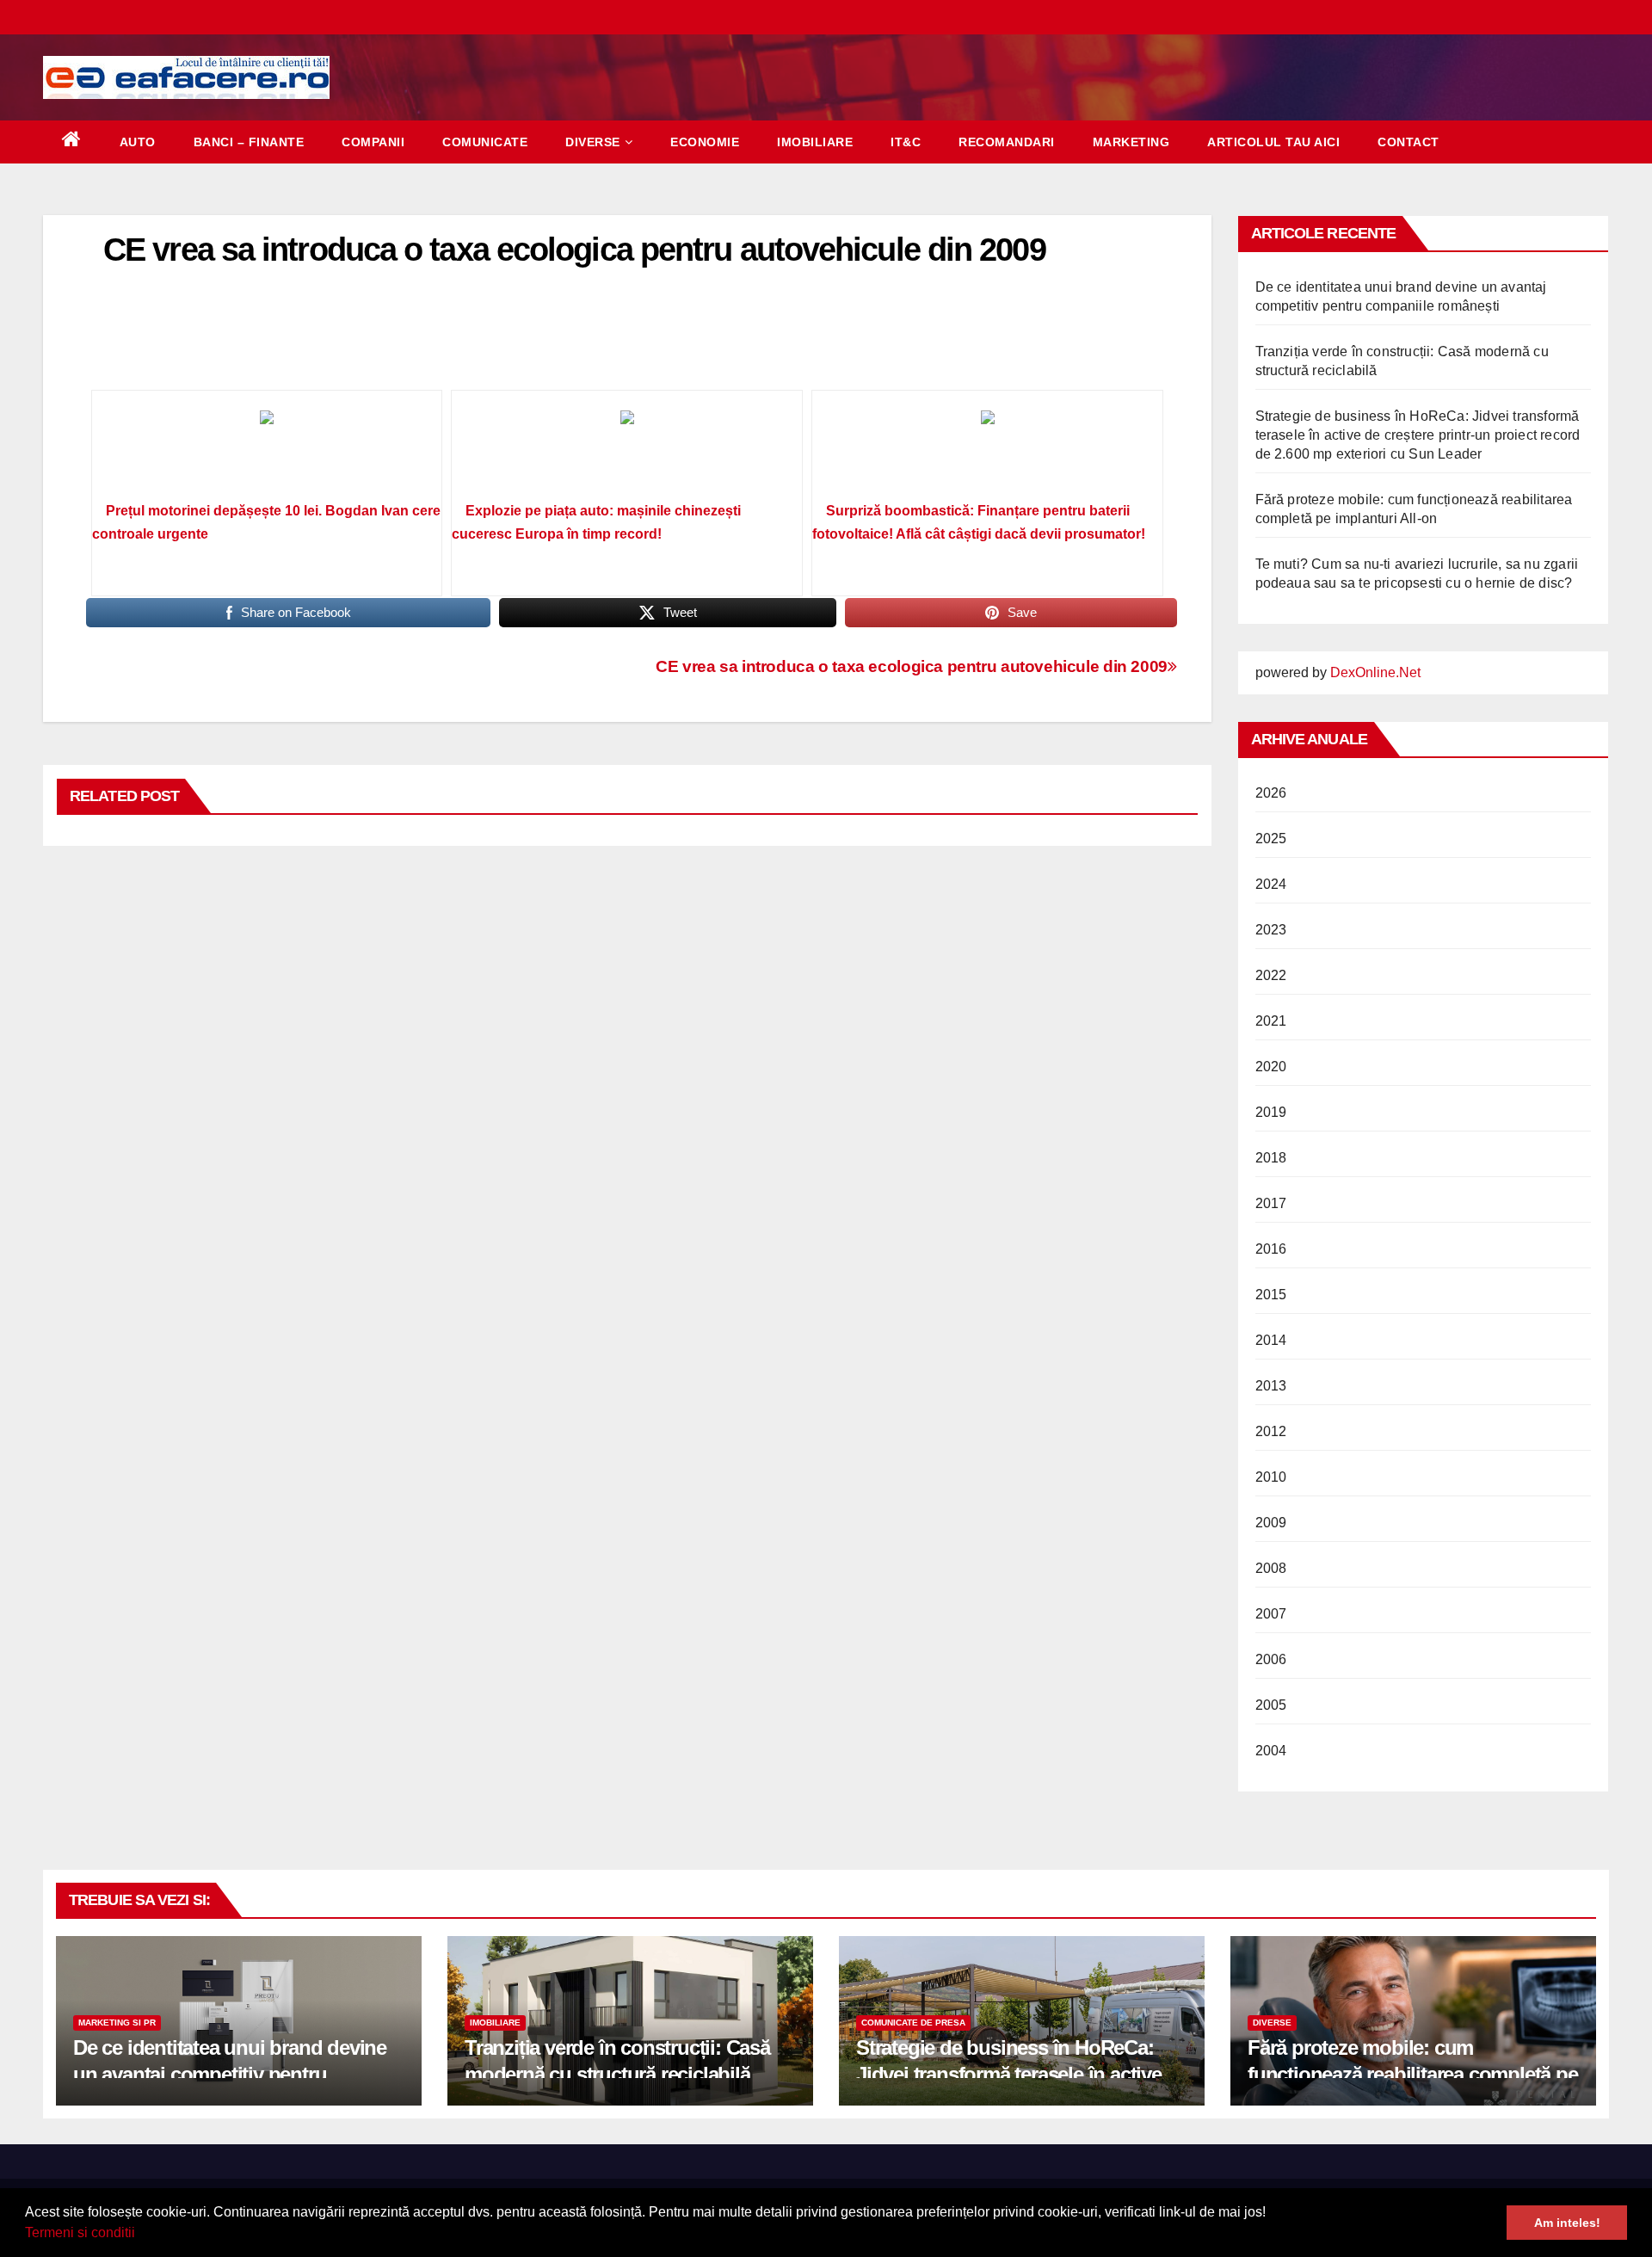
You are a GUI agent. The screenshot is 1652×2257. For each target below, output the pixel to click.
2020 (1271, 1067)
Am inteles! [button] (1567, 2223)
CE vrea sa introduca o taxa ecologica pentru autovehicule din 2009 (912, 666)
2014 (1271, 1340)
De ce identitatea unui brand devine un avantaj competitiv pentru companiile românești (230, 2074)
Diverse (593, 142)
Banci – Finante (249, 142)
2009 (1271, 1523)
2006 (1271, 1659)
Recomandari (1007, 142)
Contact (1409, 142)
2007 (1271, 1614)
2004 (1271, 1751)
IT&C (906, 142)
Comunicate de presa (913, 2023)
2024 (1271, 884)
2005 (1271, 1705)
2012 (1271, 1431)
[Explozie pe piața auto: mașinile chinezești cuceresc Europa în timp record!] (627, 452)
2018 (1271, 1158)
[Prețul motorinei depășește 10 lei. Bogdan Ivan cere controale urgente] (267, 452)
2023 (1271, 930)
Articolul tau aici (1273, 142)
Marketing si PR (117, 2023)
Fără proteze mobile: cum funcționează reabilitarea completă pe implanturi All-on (1413, 2074)
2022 (1271, 975)
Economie (705, 142)
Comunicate (485, 142)
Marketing (1131, 142)
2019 (1271, 1112)
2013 (1271, 1386)
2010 (1271, 1477)
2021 (1271, 1021)
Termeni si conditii (80, 2232)
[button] (141, 2235)
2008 (1271, 1568)
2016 (1271, 1249)
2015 (1271, 1295)
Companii (373, 142)
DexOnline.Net (1375, 672)
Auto (138, 142)
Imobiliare (815, 142)
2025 (1271, 839)
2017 (1271, 1203)
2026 (1271, 793)
